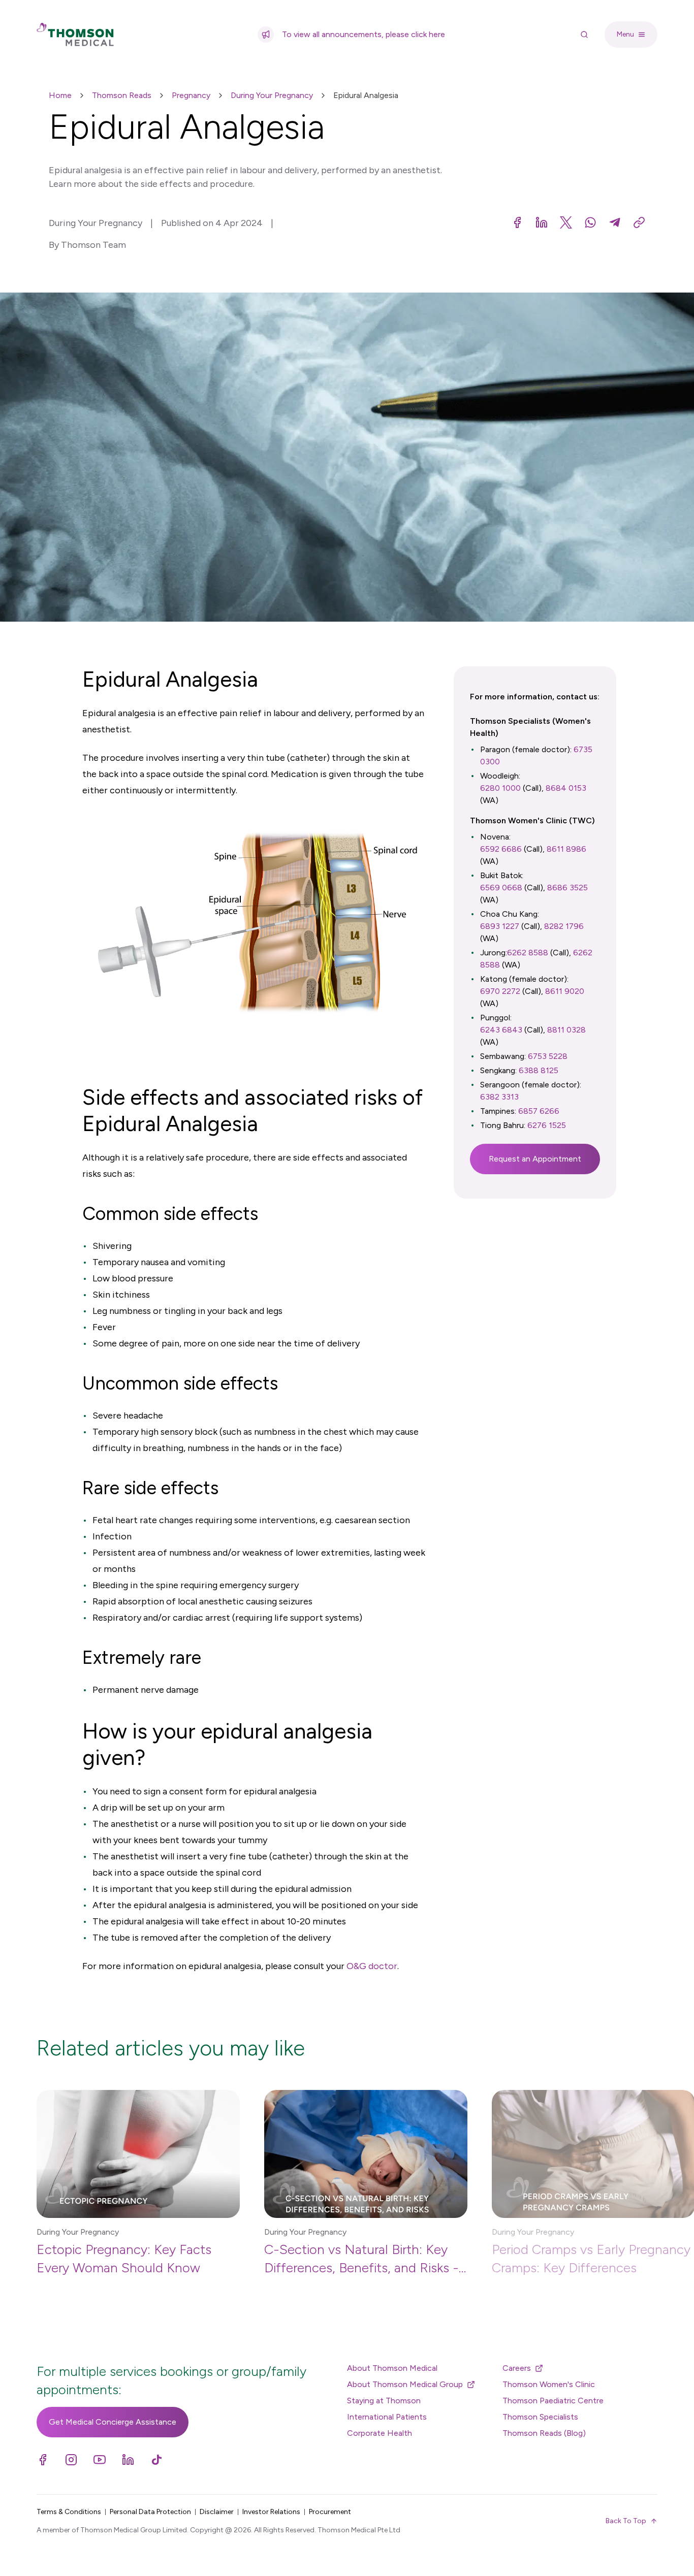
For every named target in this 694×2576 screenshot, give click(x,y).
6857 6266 (539, 1111)
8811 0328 (566, 1030)
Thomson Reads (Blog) (544, 2433)
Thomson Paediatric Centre (553, 2401)
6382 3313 (499, 1097)
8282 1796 (564, 926)
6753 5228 (548, 1056)
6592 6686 (501, 849)
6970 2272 (500, 991)
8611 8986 (566, 849)
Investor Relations (271, 2512)
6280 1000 (500, 788)
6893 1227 (500, 926)
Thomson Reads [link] (122, 95)
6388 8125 (539, 1070)
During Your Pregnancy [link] (272, 95)
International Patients (387, 2417)
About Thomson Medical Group (405, 2384)
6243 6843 (501, 1030)
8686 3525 (567, 888)
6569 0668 (501, 888)
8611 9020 (565, 991)
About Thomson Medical (392, 2368)
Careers (517, 2368)
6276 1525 (547, 1125)
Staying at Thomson (384, 2401)
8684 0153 (566, 788)
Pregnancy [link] (191, 95)
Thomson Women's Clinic (549, 2384)
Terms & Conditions (69, 2512)
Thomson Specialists (540, 2417)
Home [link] (60, 95)
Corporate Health (380, 2433)
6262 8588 (528, 953)
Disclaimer (217, 2512)
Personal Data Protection (150, 2512)
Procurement (330, 2512)
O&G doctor (372, 1966)
